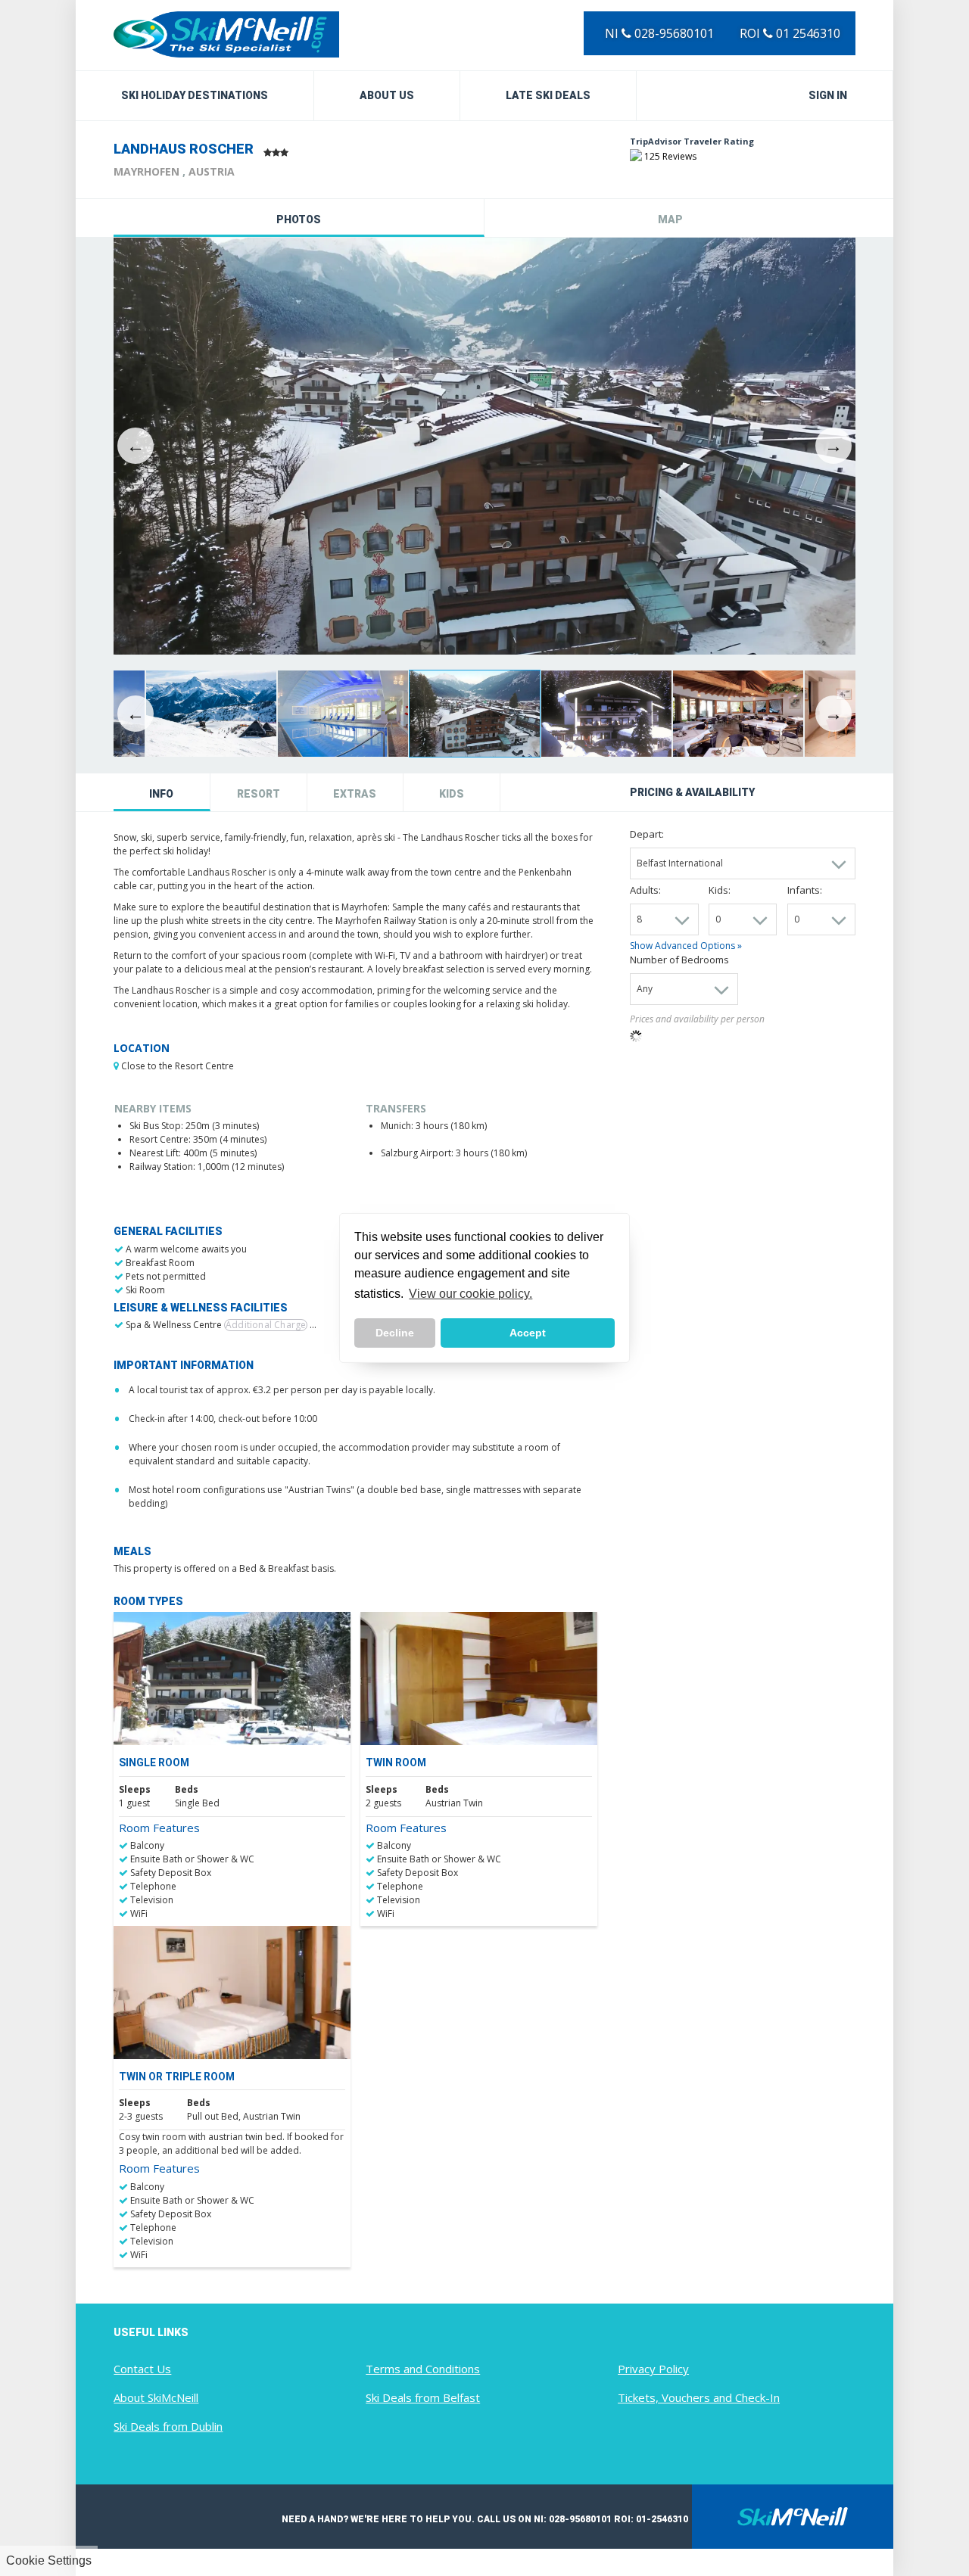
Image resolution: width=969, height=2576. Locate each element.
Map (670, 219)
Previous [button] (136, 446)
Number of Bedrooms (679, 960)
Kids (452, 794)
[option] (484, 446)
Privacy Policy (653, 2369)
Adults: (645, 890)
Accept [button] (528, 1333)
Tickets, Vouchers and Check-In (699, 2397)
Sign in (828, 95)
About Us (387, 95)
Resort (259, 794)
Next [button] (833, 446)
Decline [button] (395, 1333)
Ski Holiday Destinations (195, 95)
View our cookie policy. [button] (470, 1294)
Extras (355, 794)
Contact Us (142, 2369)
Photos (299, 219)
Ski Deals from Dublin (168, 2426)
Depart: (647, 834)
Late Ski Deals (548, 95)
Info (161, 794)
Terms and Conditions (423, 2369)
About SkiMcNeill (156, 2397)
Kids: (720, 890)
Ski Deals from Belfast (423, 2397)
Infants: (805, 890)
